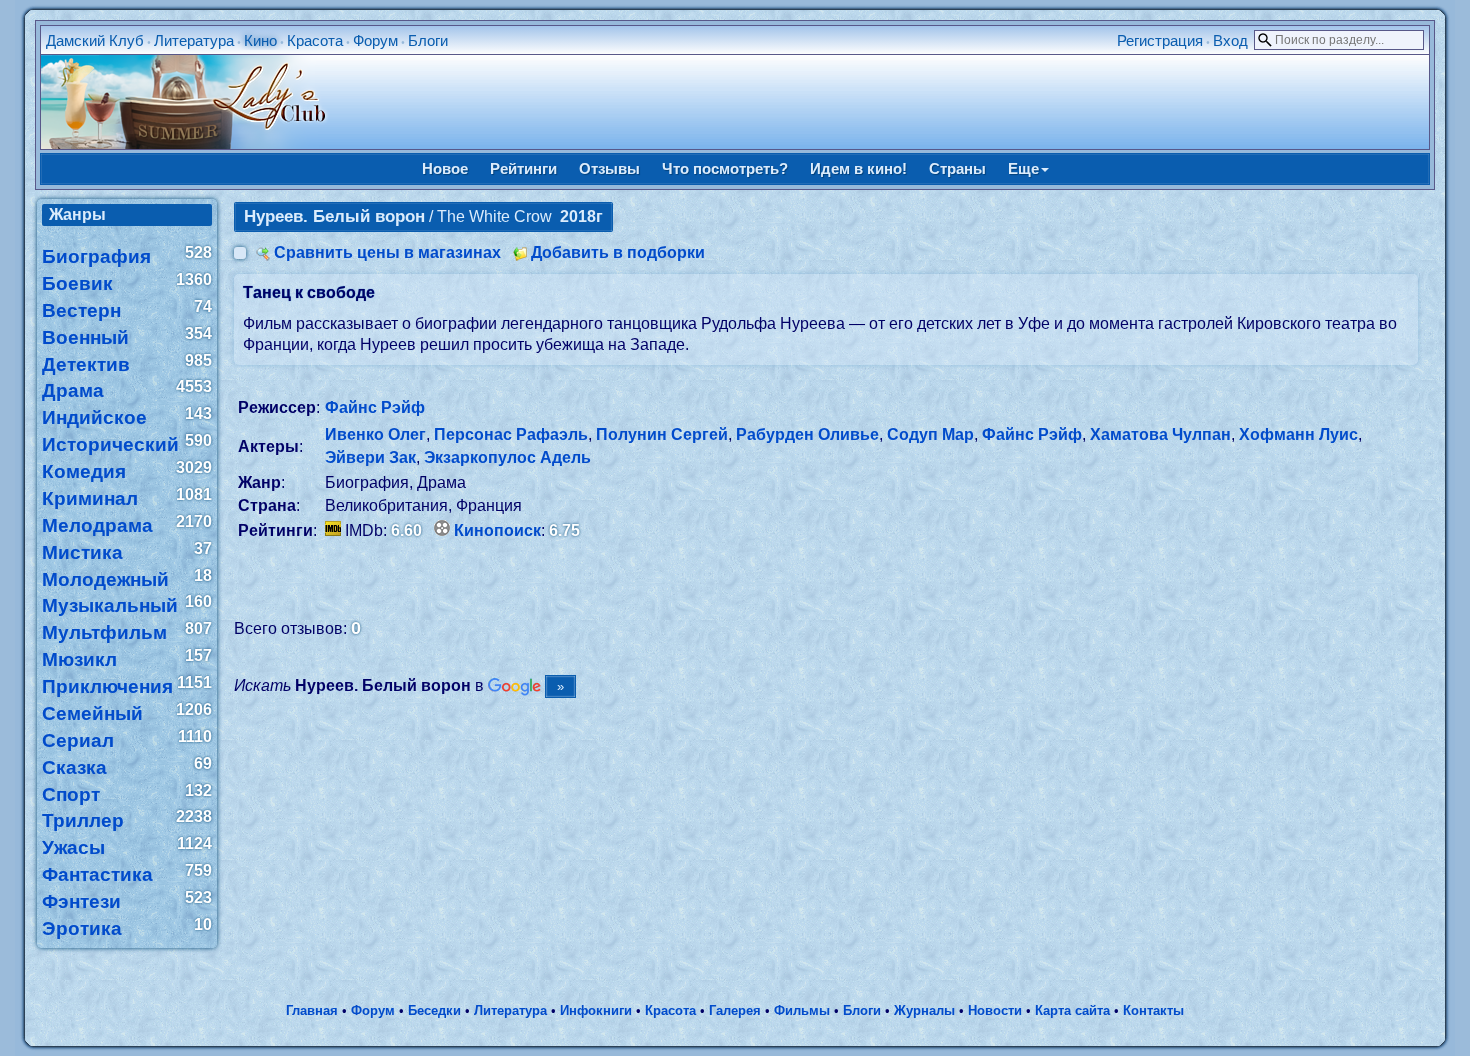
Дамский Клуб (95, 40)
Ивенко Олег (375, 434)
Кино (260, 40)
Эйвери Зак (370, 457)
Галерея (735, 1010)
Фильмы (802, 1010)
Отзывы (609, 168)
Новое (445, 168)
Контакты (1153, 1010)
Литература (194, 40)
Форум (375, 40)
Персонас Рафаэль (511, 434)
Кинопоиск (497, 530)
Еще (1023, 168)
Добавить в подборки (618, 252)
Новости (995, 1010)
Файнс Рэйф (375, 407)
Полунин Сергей (662, 434)
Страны (957, 168)
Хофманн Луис (1298, 434)
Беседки (434, 1010)
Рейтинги (523, 168)
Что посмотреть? (725, 168)
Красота (315, 40)
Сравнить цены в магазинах (387, 252)
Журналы (924, 1010)
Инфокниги (596, 1010)
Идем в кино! (858, 168)
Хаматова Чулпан (1160, 434)
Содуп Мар (930, 434)
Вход (1230, 40)
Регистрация (1160, 40)
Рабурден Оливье (807, 434)
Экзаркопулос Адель (507, 457)
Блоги (428, 40)
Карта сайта (1072, 1010)
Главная (312, 1010)
